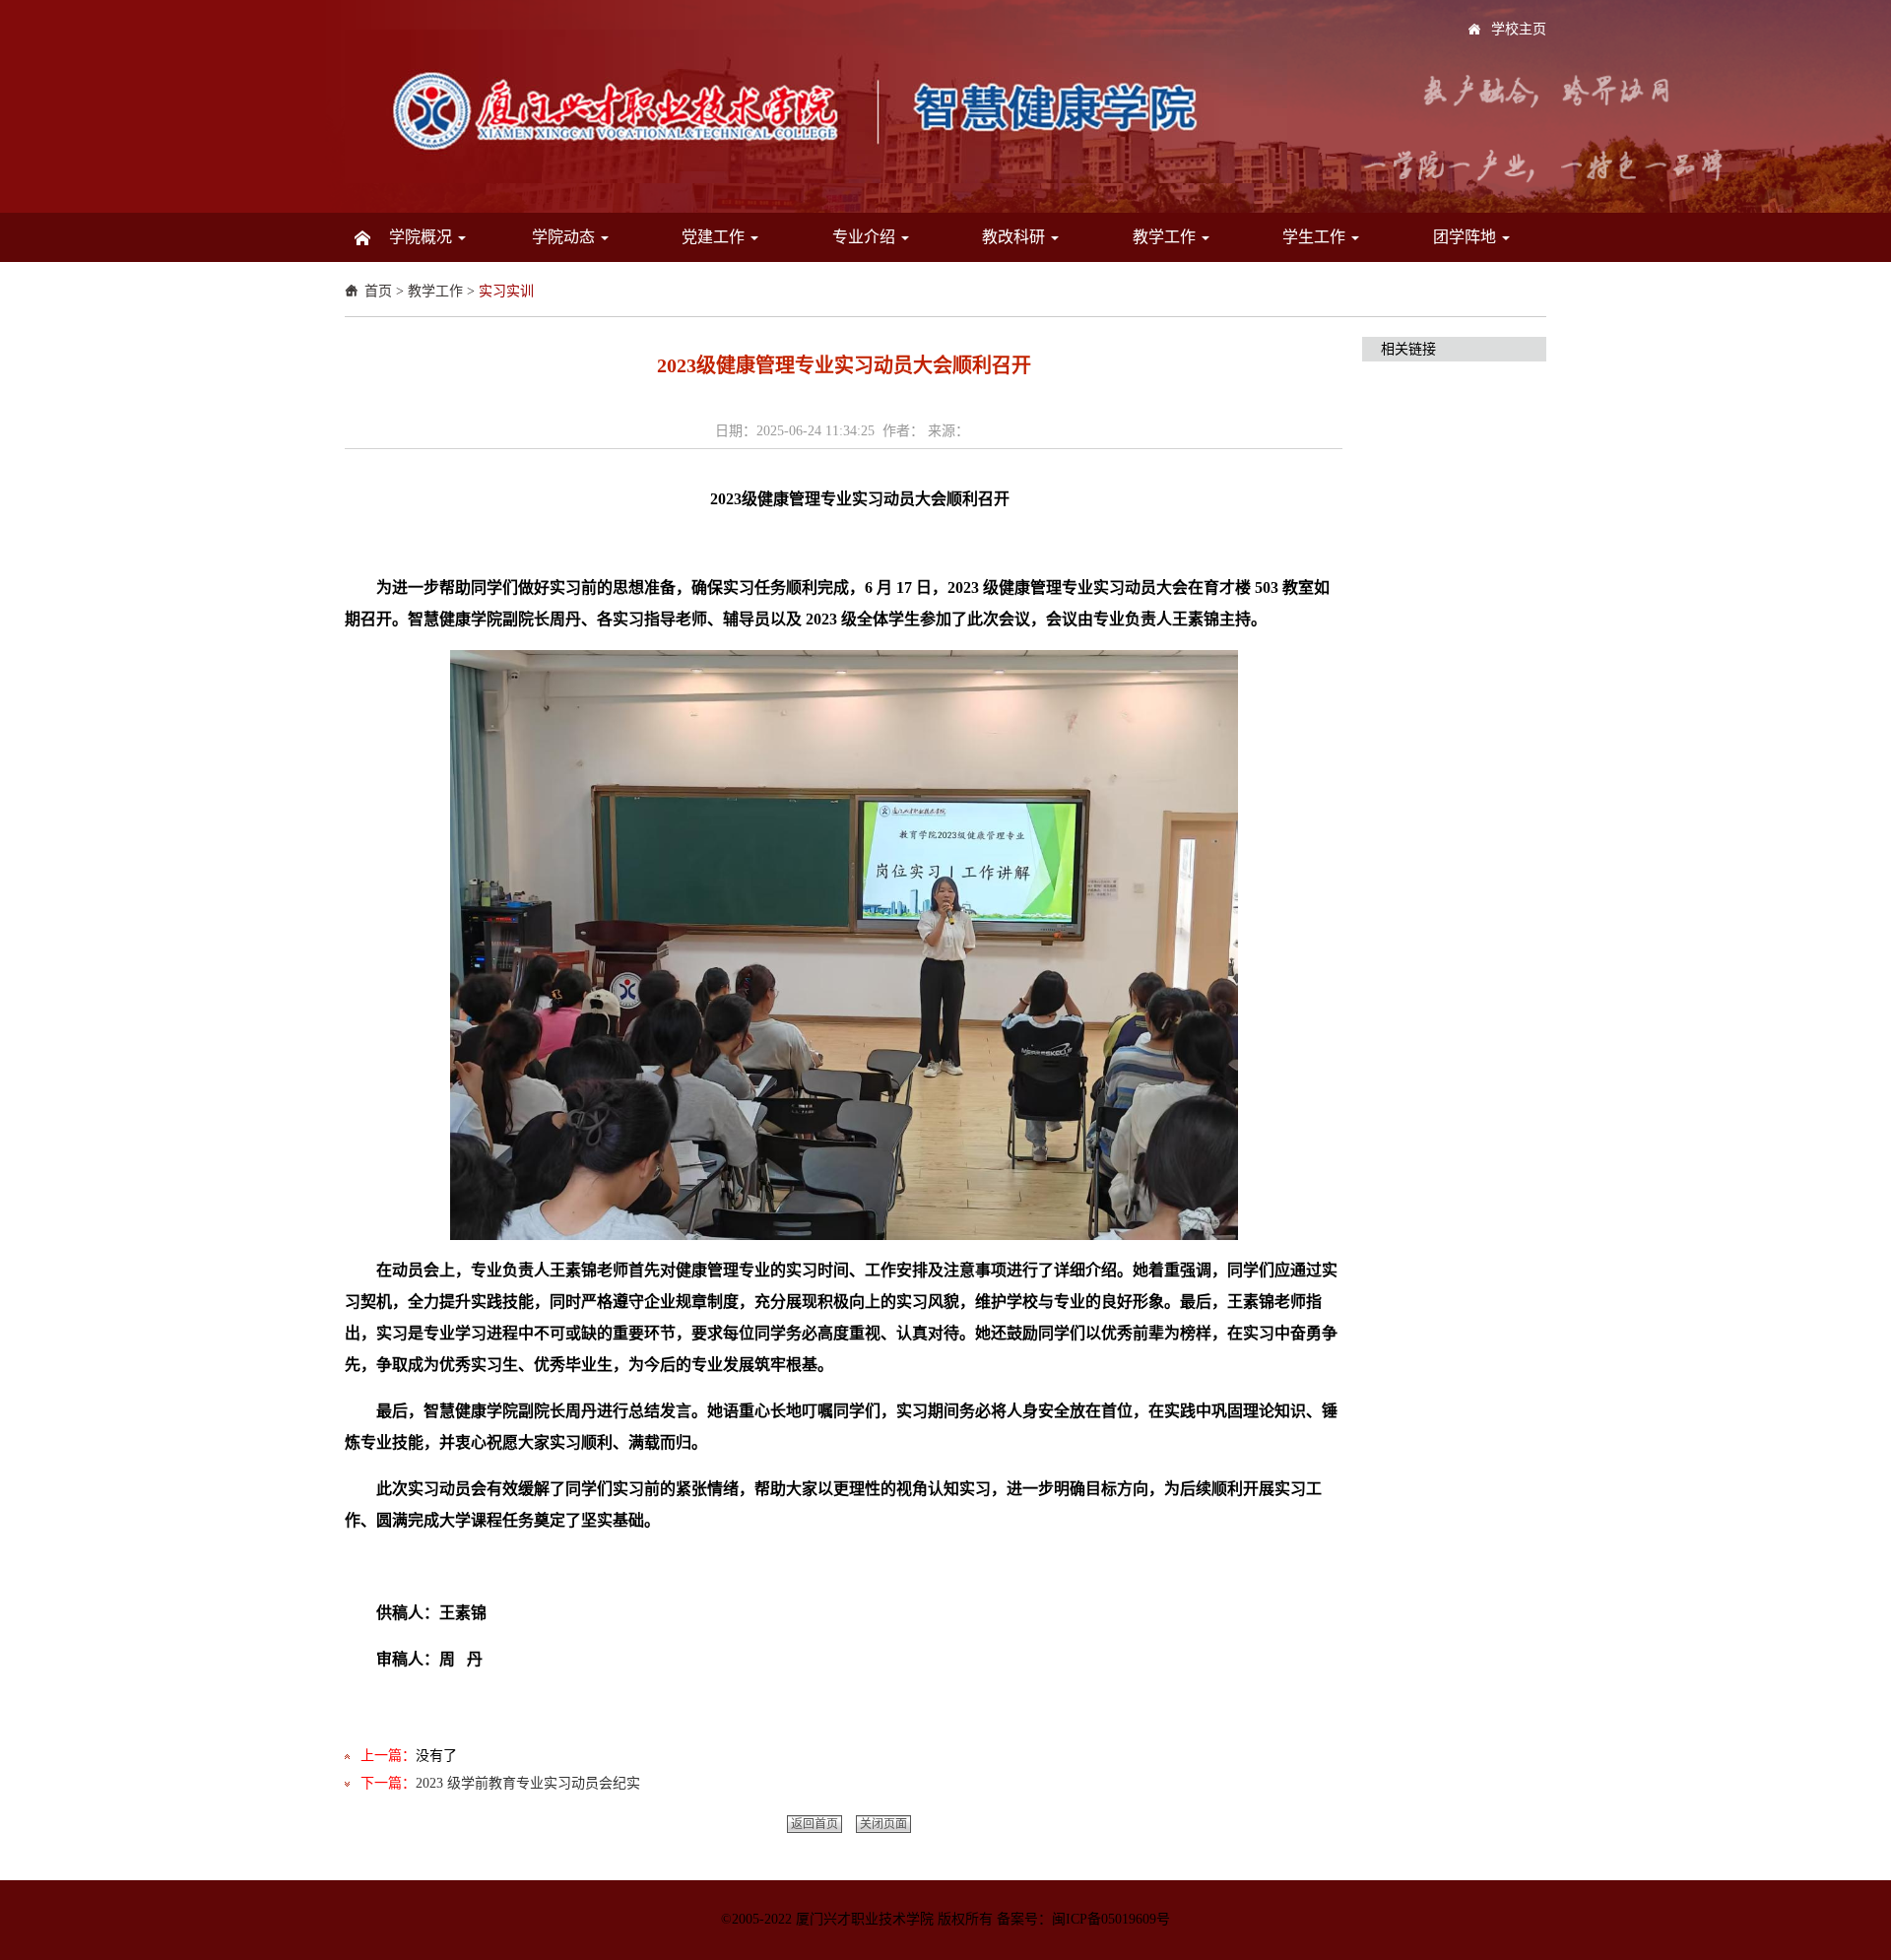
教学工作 (435, 291)
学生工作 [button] (1316, 237)
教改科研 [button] (1015, 237)
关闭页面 (883, 1824)
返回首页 (815, 1824)
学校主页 (1519, 29)
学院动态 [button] (565, 237)
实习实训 (506, 291)
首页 (378, 291)
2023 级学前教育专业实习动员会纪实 (528, 1783)
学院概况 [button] (423, 237)
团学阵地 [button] (1467, 237)
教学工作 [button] (1166, 237)
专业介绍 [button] (866, 237)
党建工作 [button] (715, 237)
